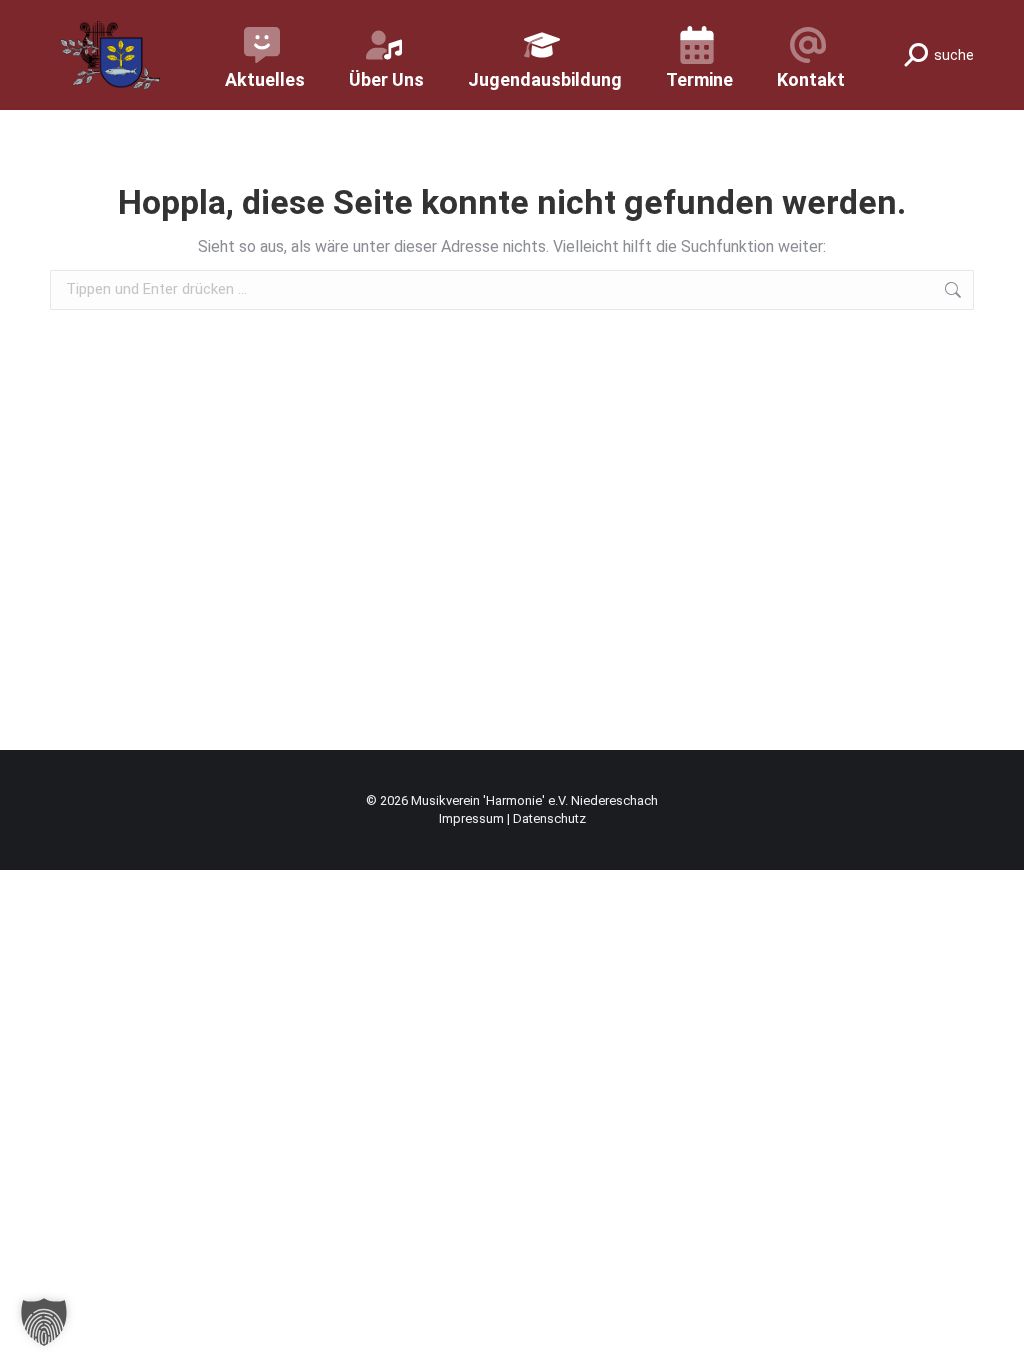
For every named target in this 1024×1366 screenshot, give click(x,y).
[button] (44, 1322)
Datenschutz (549, 818)
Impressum (473, 818)
